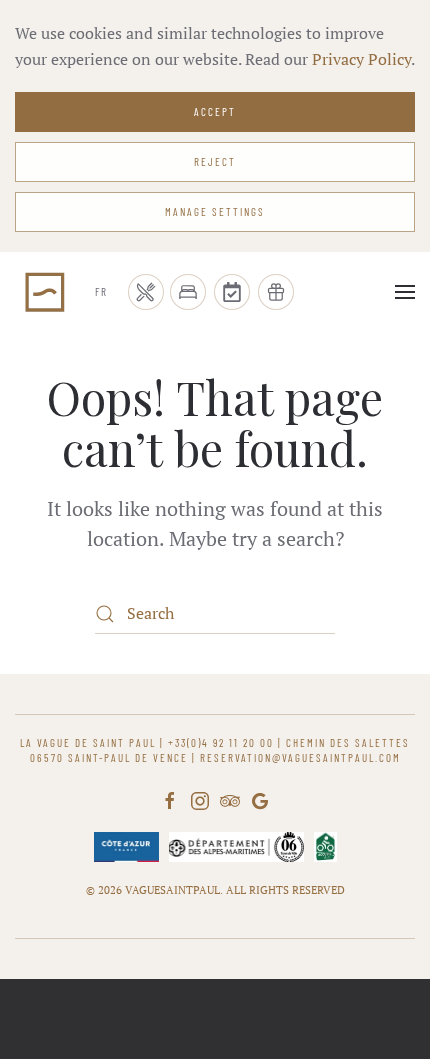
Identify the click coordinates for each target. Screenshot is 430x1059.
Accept (215, 111)
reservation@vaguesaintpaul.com (300, 757)
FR (101, 291)
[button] (405, 292)
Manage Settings (215, 211)
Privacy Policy (361, 59)
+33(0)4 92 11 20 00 (221, 742)
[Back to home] (45, 292)
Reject (215, 161)
